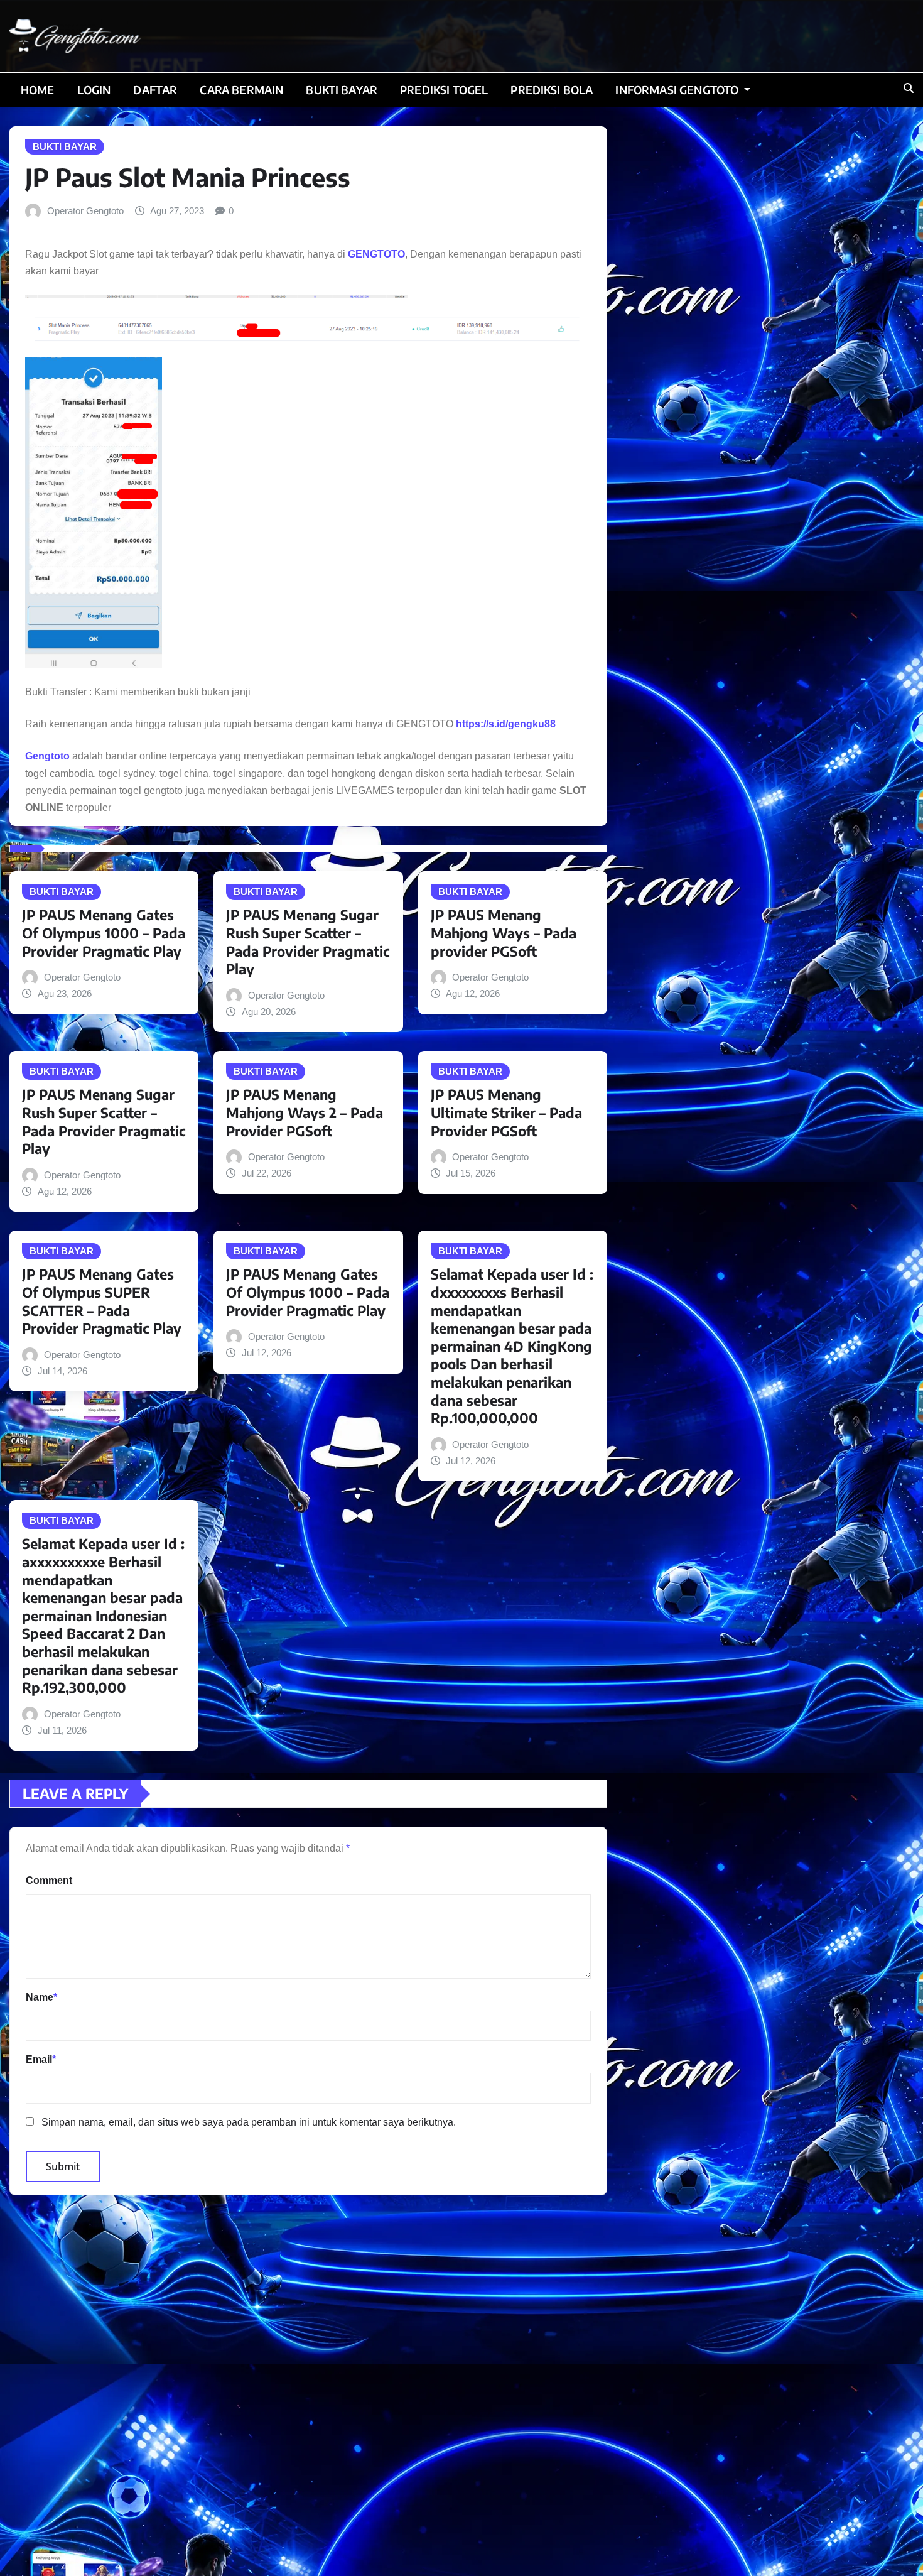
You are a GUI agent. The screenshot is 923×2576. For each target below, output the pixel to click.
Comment (49, 1880)
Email (41, 2059)
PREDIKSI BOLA (552, 90)
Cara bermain (241, 90)
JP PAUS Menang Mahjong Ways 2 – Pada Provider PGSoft (305, 1112)
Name (41, 1997)
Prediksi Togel (444, 90)
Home (38, 90)
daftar (155, 90)
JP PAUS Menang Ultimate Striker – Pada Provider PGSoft (506, 1112)
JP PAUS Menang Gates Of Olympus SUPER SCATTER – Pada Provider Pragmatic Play (102, 1301)
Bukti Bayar (342, 90)
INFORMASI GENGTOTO (678, 90)
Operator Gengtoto (85, 211)
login (94, 90)
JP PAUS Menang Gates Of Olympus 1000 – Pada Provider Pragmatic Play (104, 932)
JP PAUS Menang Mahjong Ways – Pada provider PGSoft (504, 932)
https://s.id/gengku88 (506, 724)
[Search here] (909, 88)
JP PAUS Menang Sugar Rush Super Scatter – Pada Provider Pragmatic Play (308, 942)
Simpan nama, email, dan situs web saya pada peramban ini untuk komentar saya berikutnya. (249, 2122)
